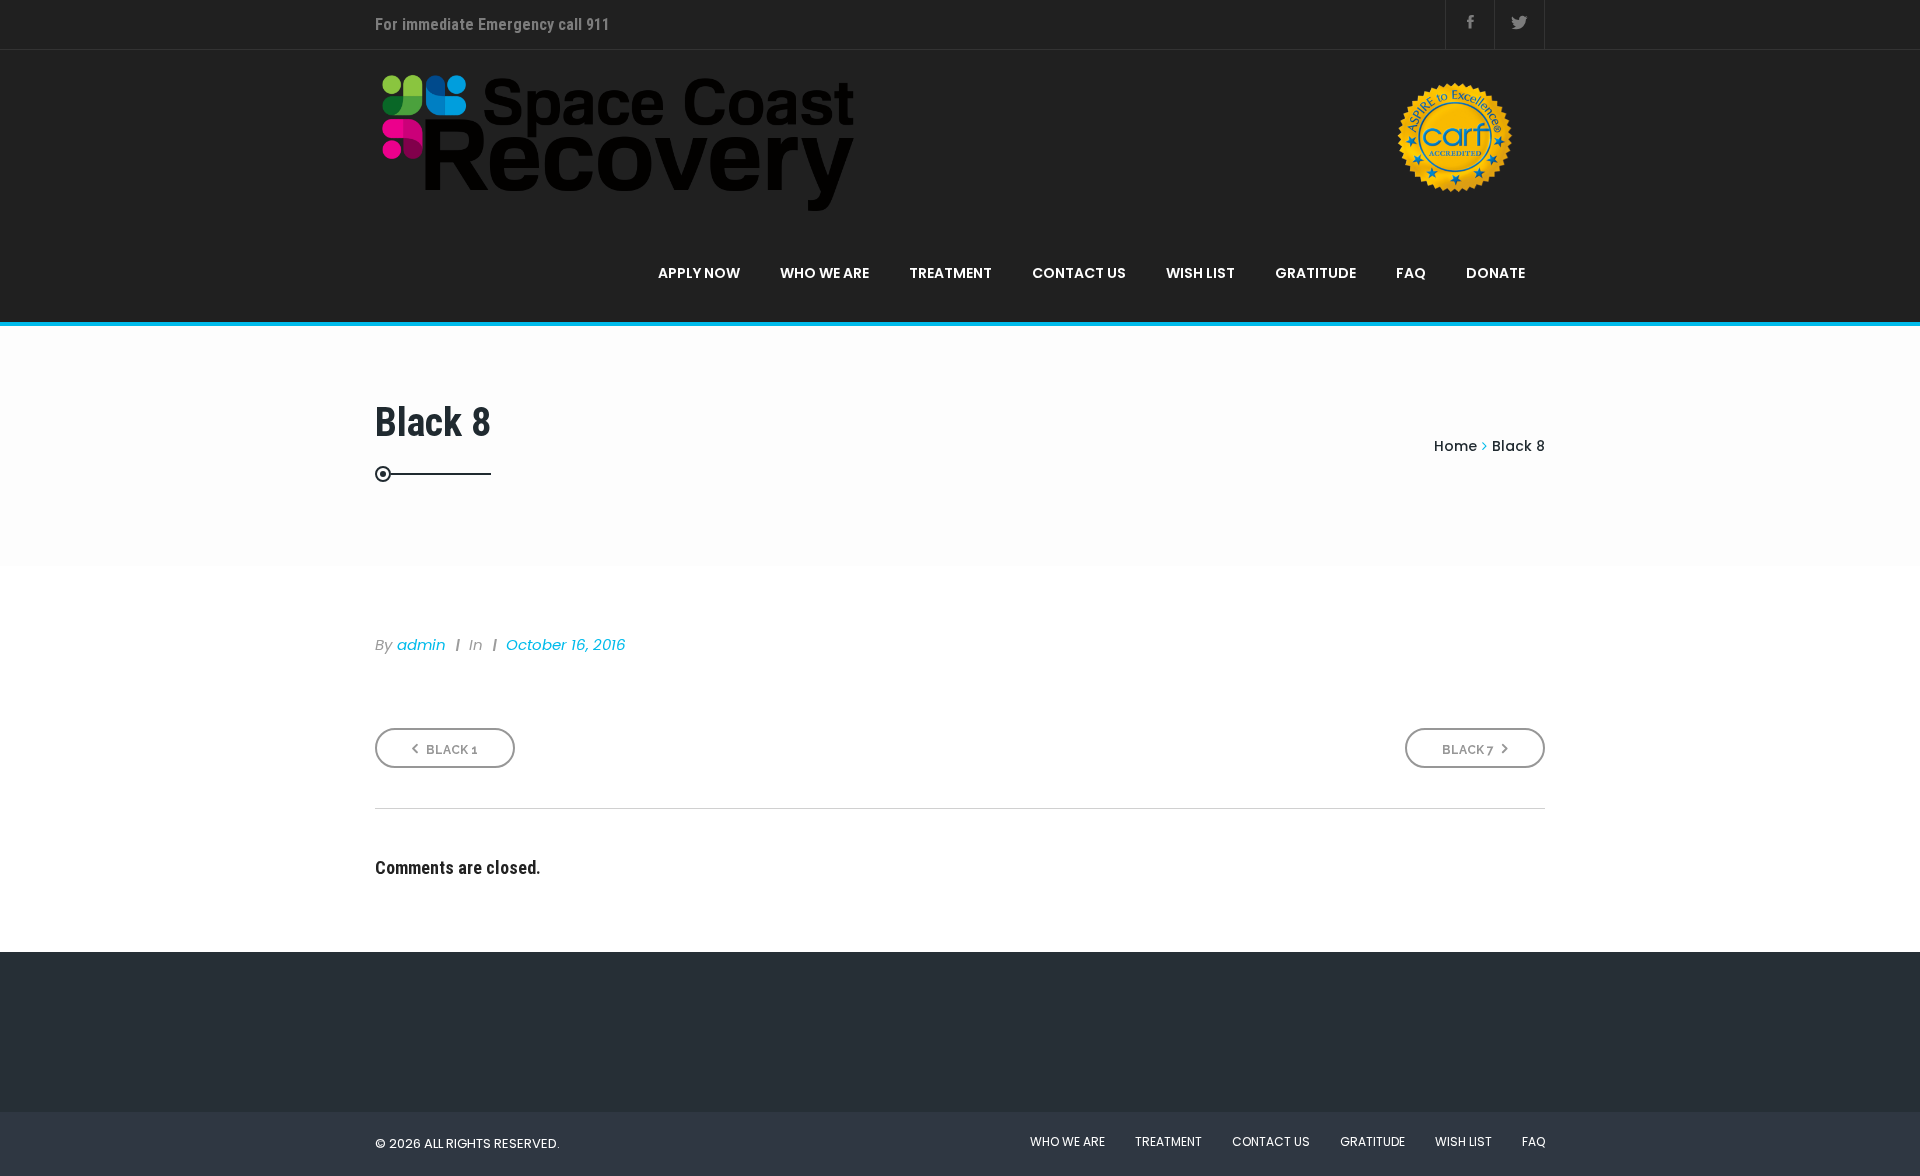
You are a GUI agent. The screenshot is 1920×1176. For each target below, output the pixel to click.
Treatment (950, 273)
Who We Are (824, 273)
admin (421, 644)
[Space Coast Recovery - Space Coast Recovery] (952, 137)
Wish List (1200, 273)
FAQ (1411, 273)
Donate (1495, 273)
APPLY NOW (699, 273)
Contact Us (1079, 273)
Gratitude (1315, 273)
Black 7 (1469, 750)
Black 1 (450, 750)
